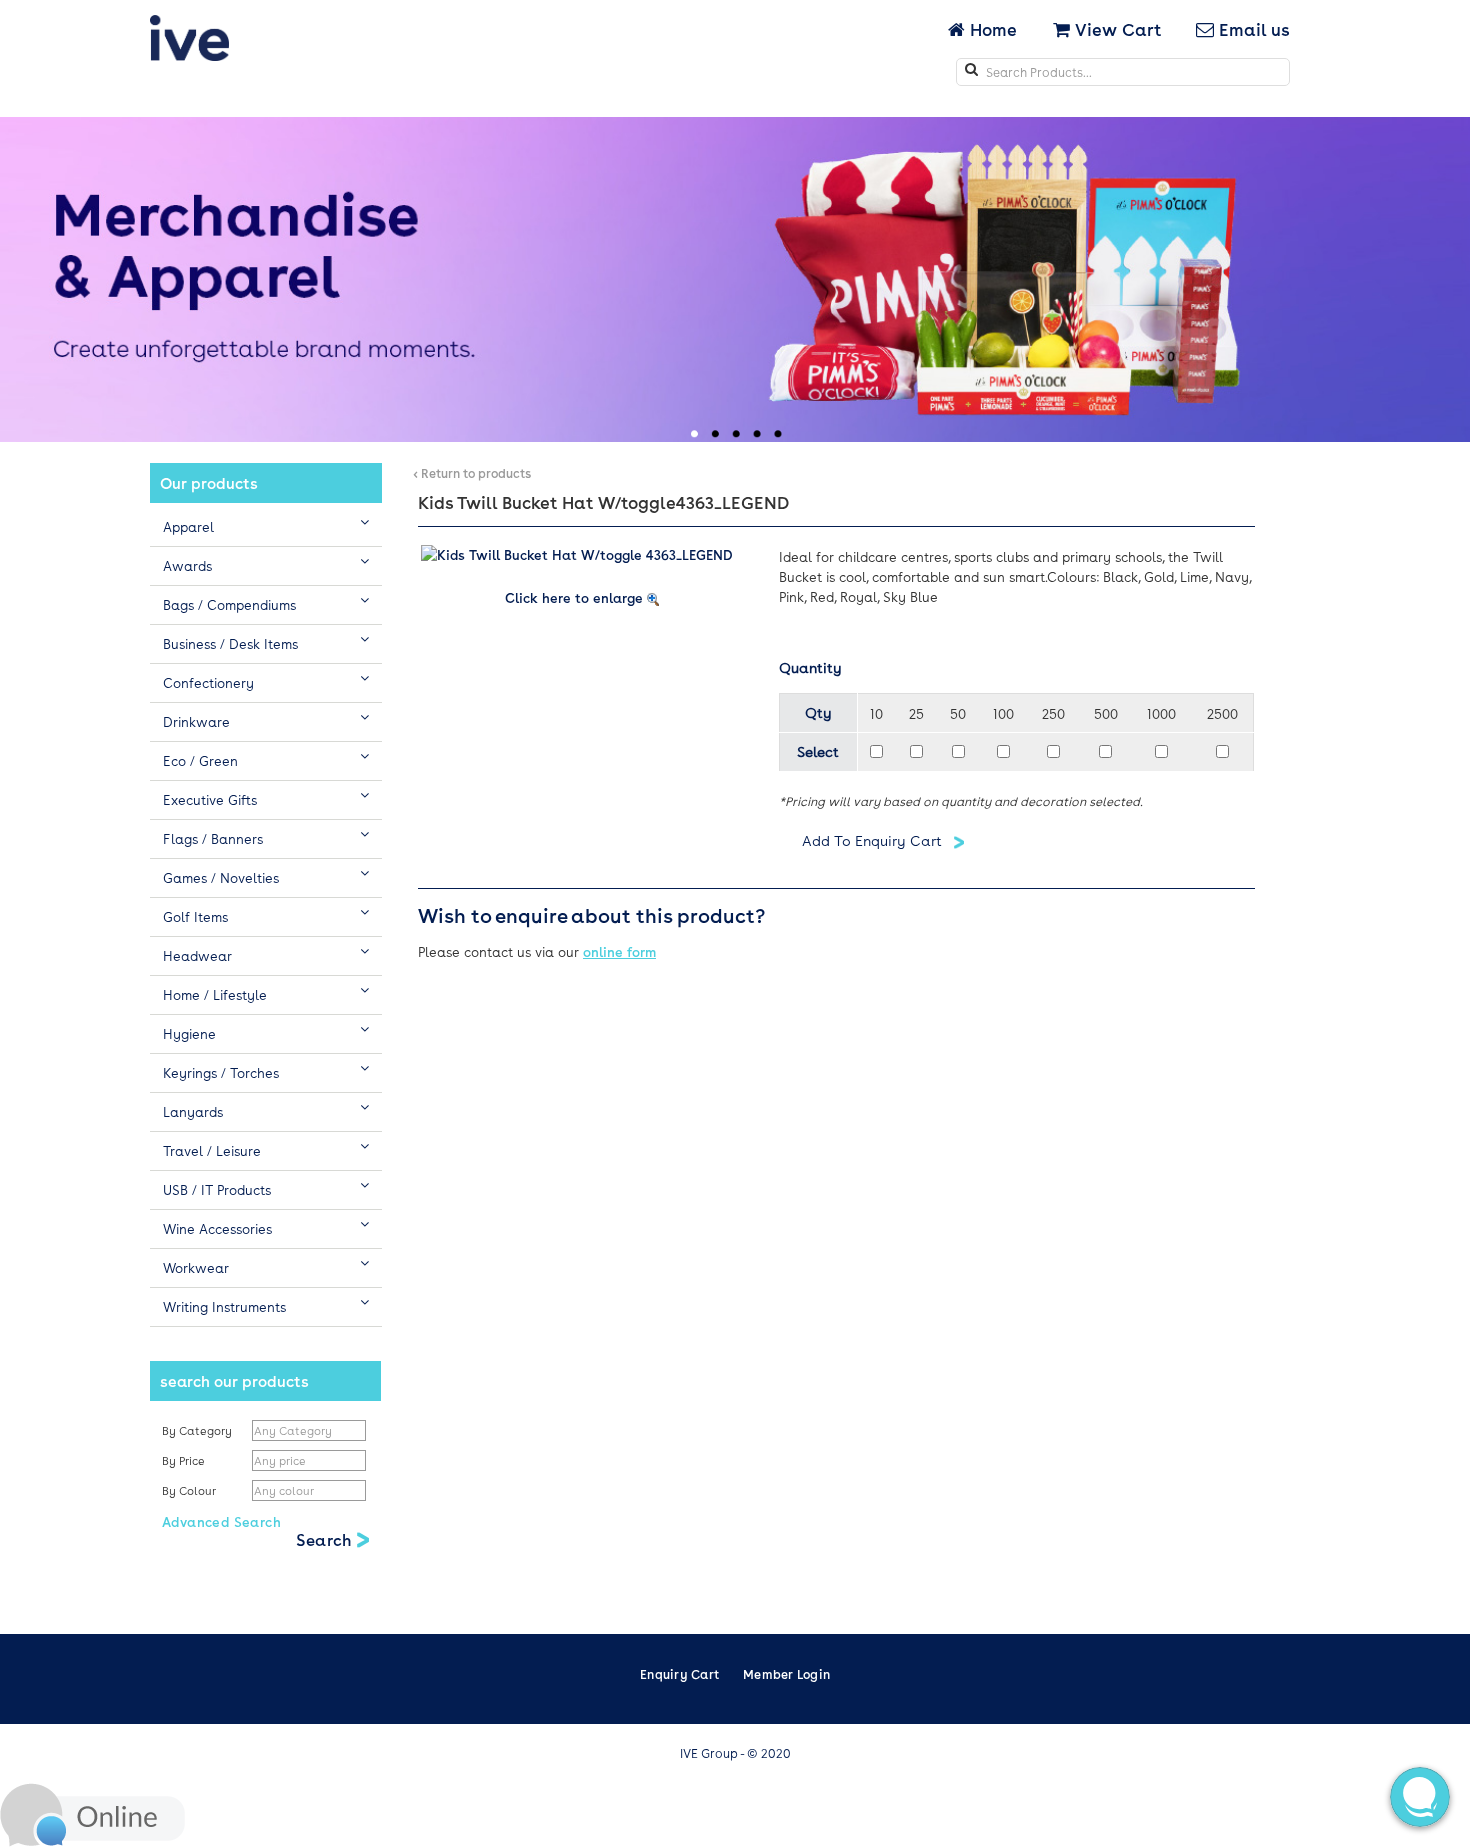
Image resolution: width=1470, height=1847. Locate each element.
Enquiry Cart (679, 1674)
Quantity (810, 667)
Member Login (786, 1674)
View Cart (1115, 29)
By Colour (190, 1490)
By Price (185, 1460)
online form (619, 951)
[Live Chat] (92, 1812)
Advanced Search (221, 1521)
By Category (197, 1430)
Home (993, 29)
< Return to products (472, 473)
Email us (1252, 29)
